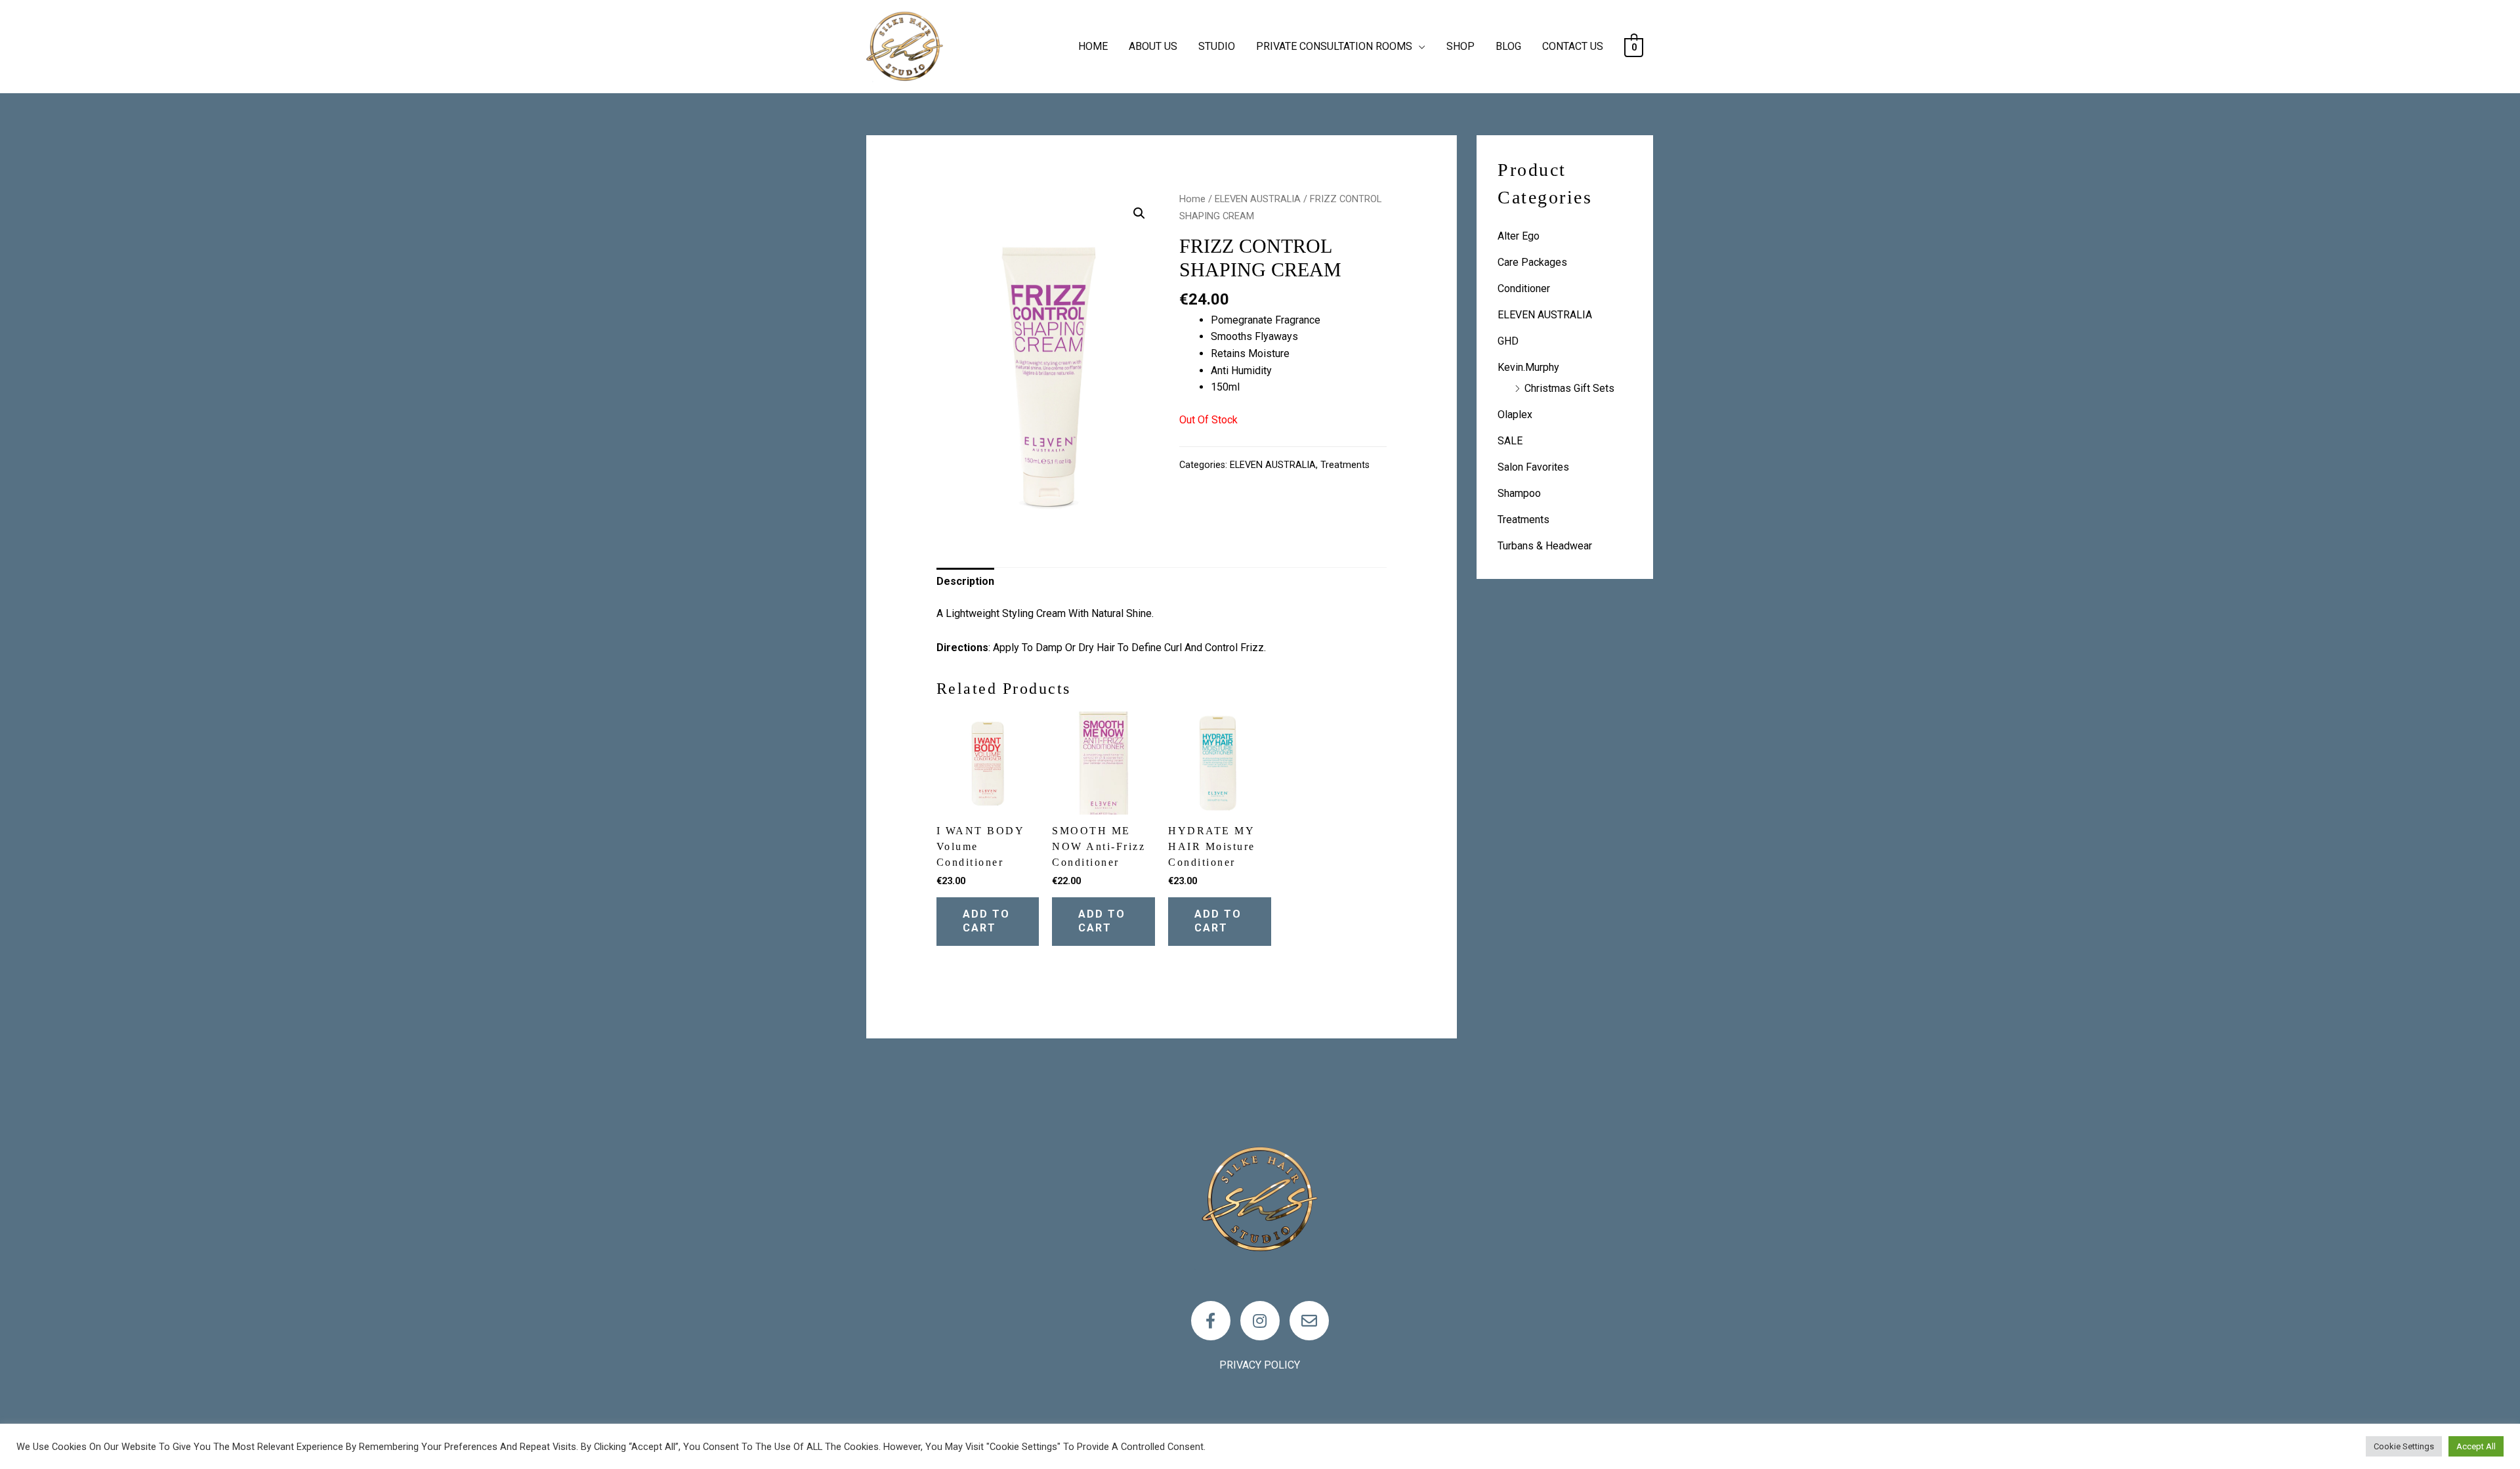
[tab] (965, 582)
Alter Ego (1519, 236)
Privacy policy (1260, 1365)
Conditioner (1524, 288)
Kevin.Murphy (1528, 367)
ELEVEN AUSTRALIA (1258, 199)
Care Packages (1532, 262)
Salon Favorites (1533, 467)
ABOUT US (1153, 46)
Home (1192, 199)
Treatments (1345, 465)
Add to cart (986, 921)
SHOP (1460, 46)
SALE (1510, 441)
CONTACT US (1573, 46)
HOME (1093, 46)
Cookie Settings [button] (2404, 1446)
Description (965, 581)
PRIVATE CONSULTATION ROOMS (1334, 46)
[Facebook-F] (1211, 1321)
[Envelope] (1309, 1321)
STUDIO (1217, 46)
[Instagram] (1260, 1321)
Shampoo (1519, 493)
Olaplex (1515, 415)
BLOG (1508, 46)
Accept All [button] (2476, 1446)
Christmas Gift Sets (1569, 388)
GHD (1508, 341)
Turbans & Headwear (1545, 546)
